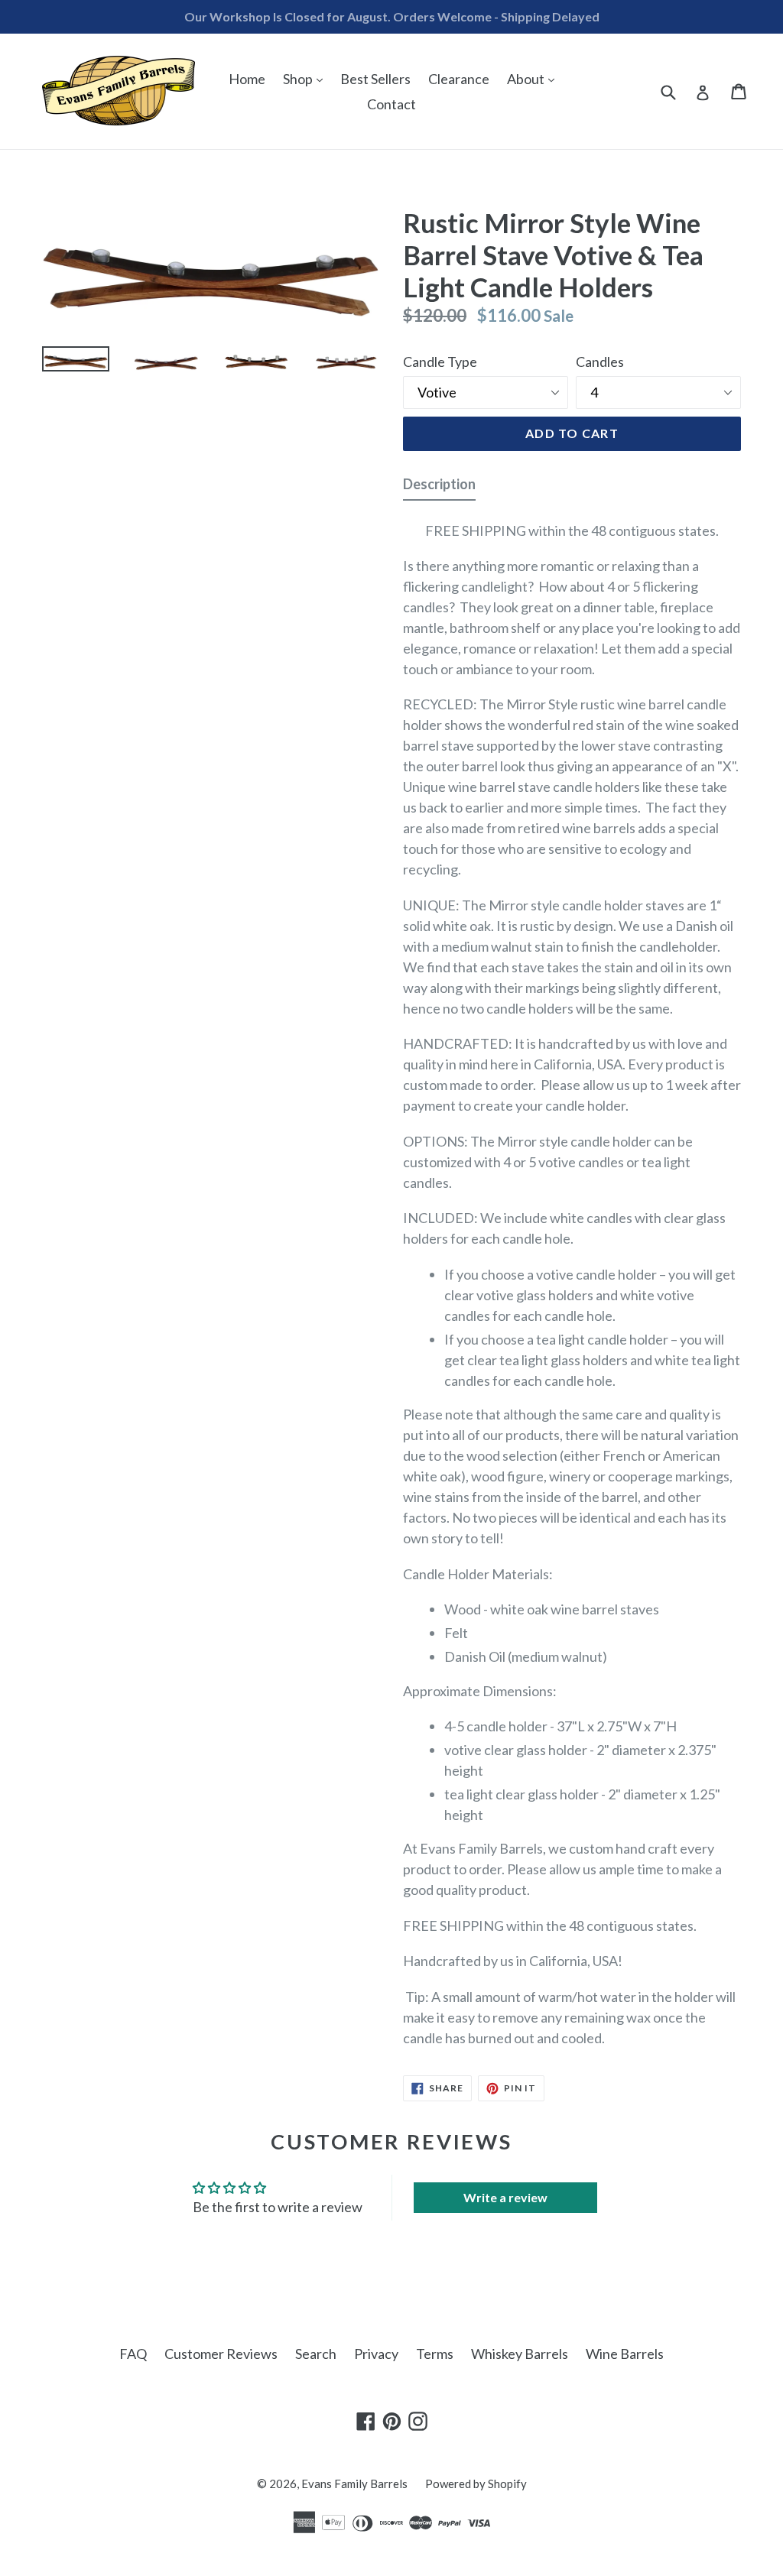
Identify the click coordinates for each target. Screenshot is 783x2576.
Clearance (459, 79)
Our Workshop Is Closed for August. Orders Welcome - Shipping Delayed (392, 16)
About (534, 78)
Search (316, 2354)
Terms (435, 2354)
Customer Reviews (221, 2354)
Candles (600, 362)
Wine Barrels (625, 2354)
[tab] (439, 487)
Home (247, 79)
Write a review (505, 2197)
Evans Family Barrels (354, 2484)
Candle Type (440, 362)
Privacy (376, 2354)
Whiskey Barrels (520, 2354)
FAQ (133, 2354)
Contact (391, 104)
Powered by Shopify (476, 2484)
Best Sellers (375, 79)
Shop (307, 78)
